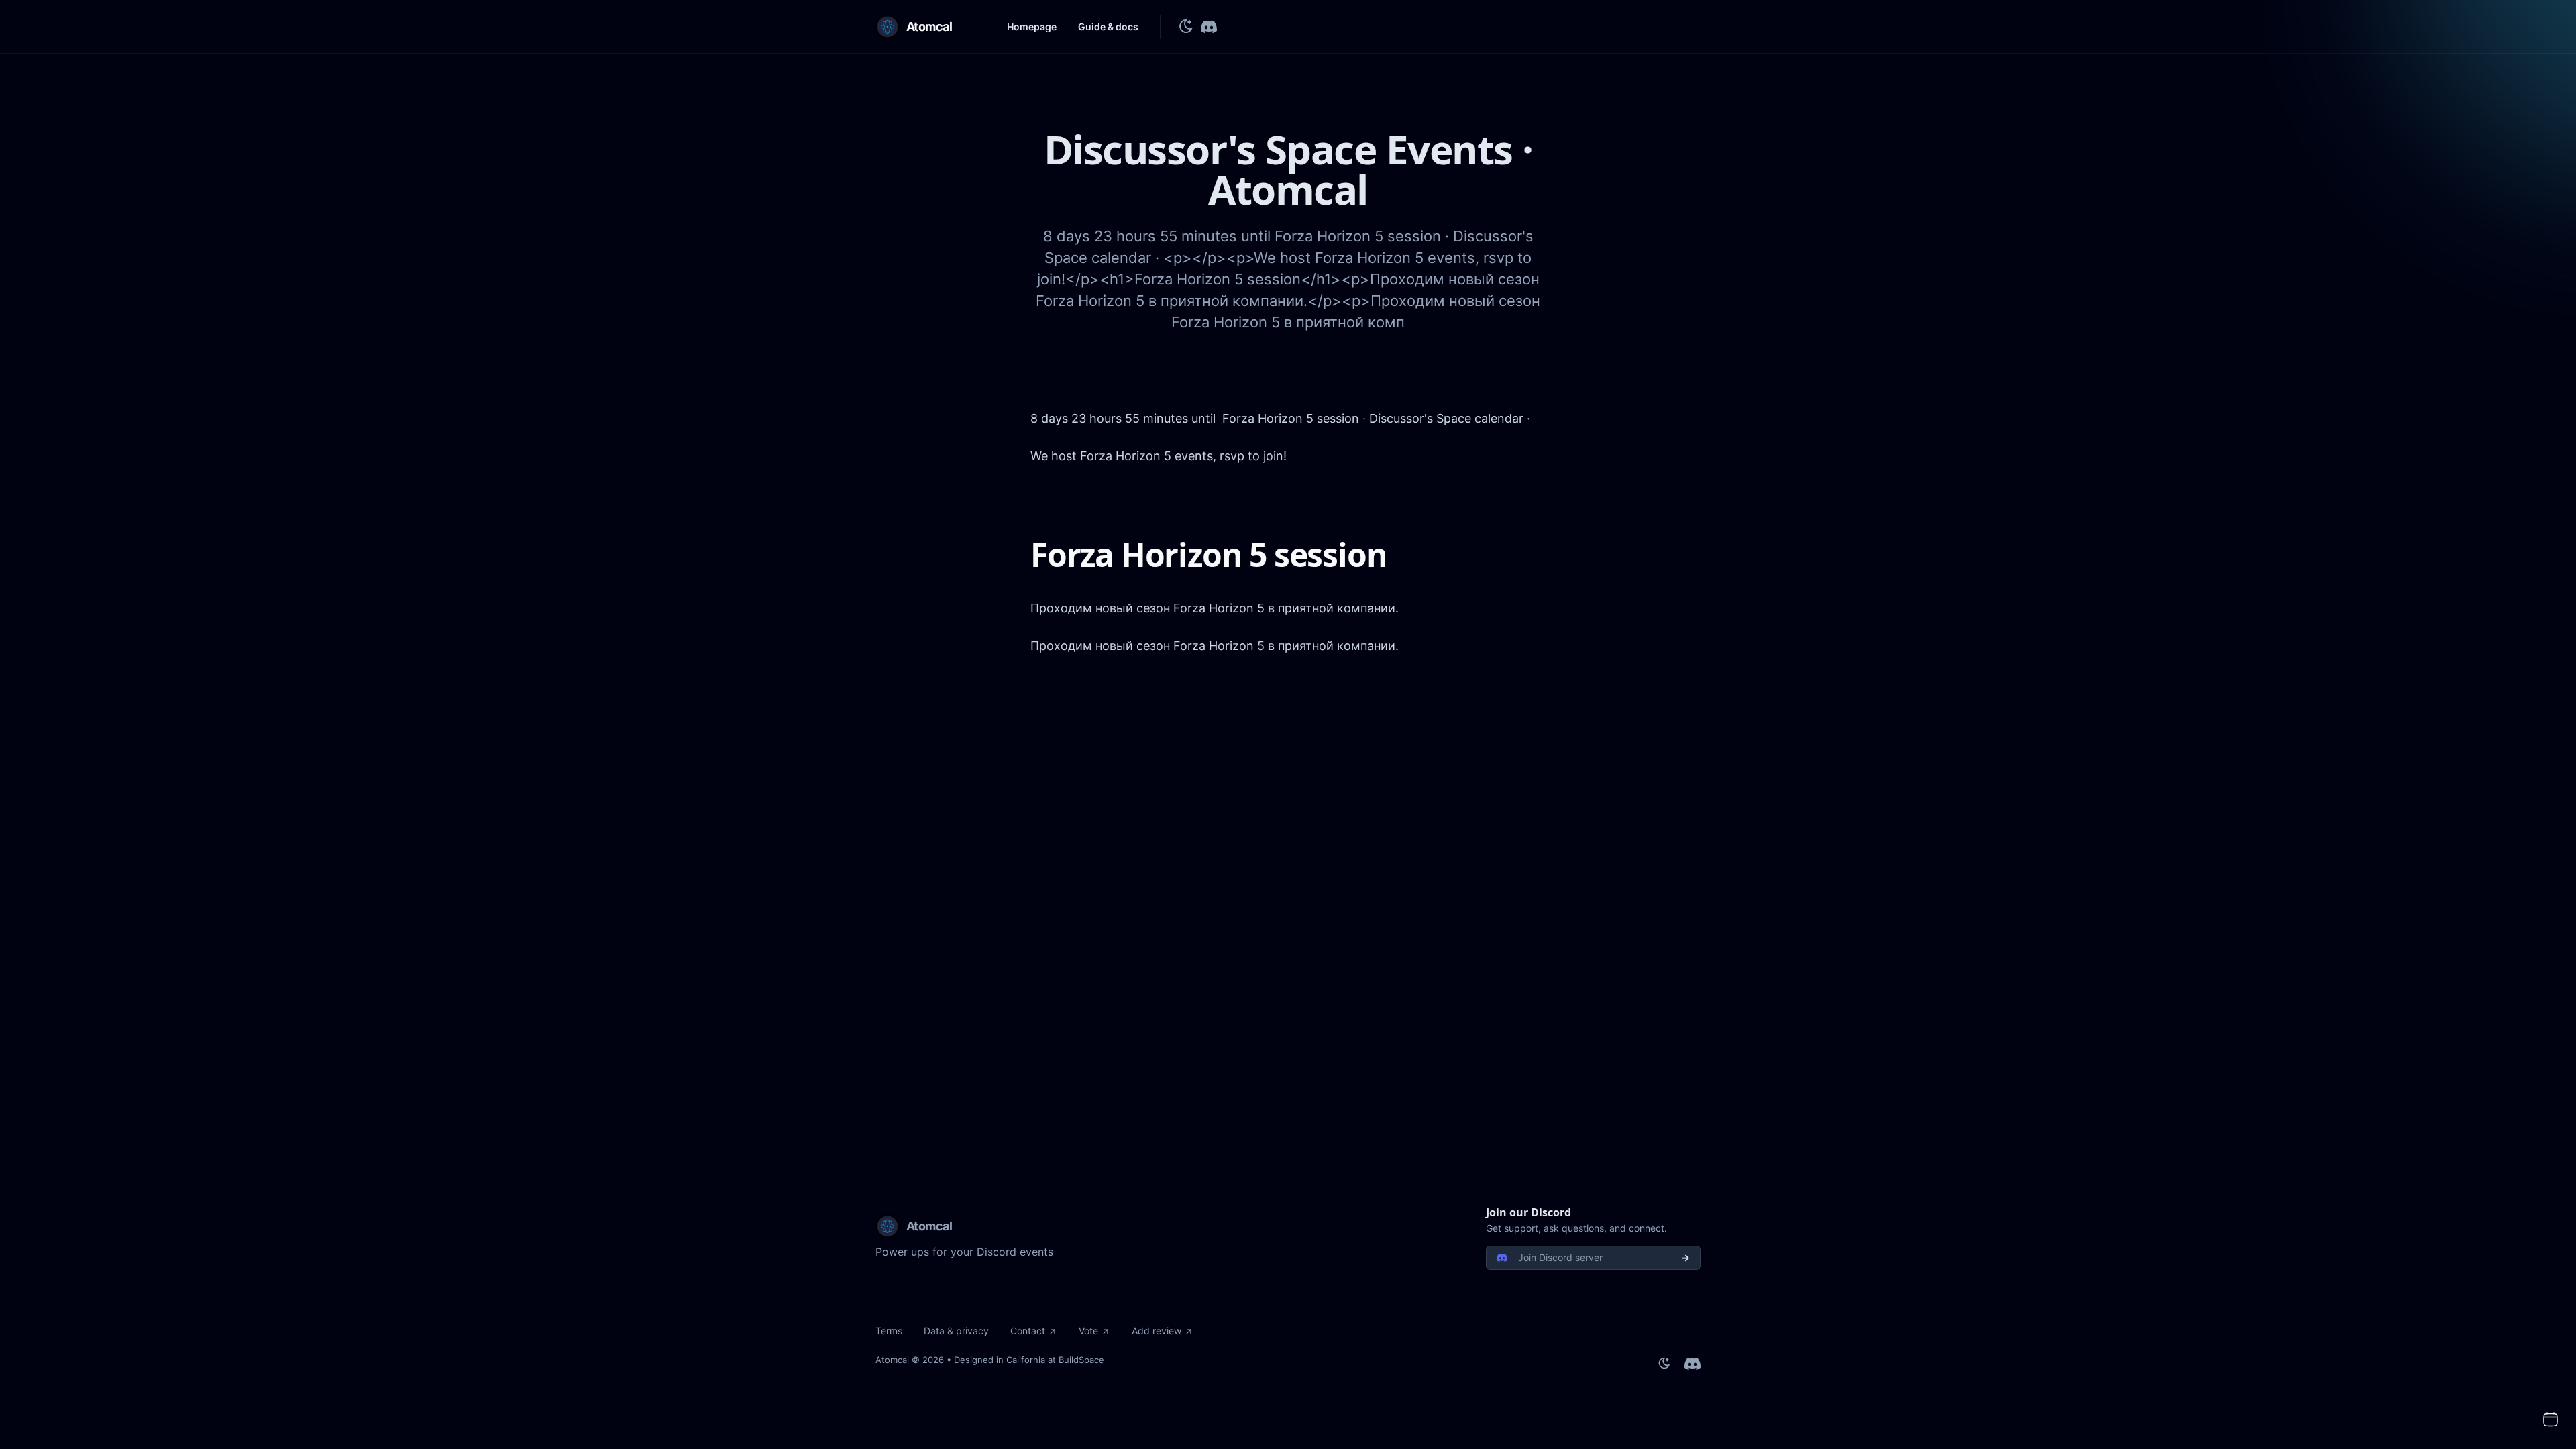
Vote (1088, 1331)
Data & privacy (956, 1331)
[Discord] (1209, 27)
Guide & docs (1108, 26)
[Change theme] (1186, 27)
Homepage (1032, 26)
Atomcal (892, 1360)
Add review (1157, 1331)
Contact (1028, 1331)
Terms (889, 1331)
